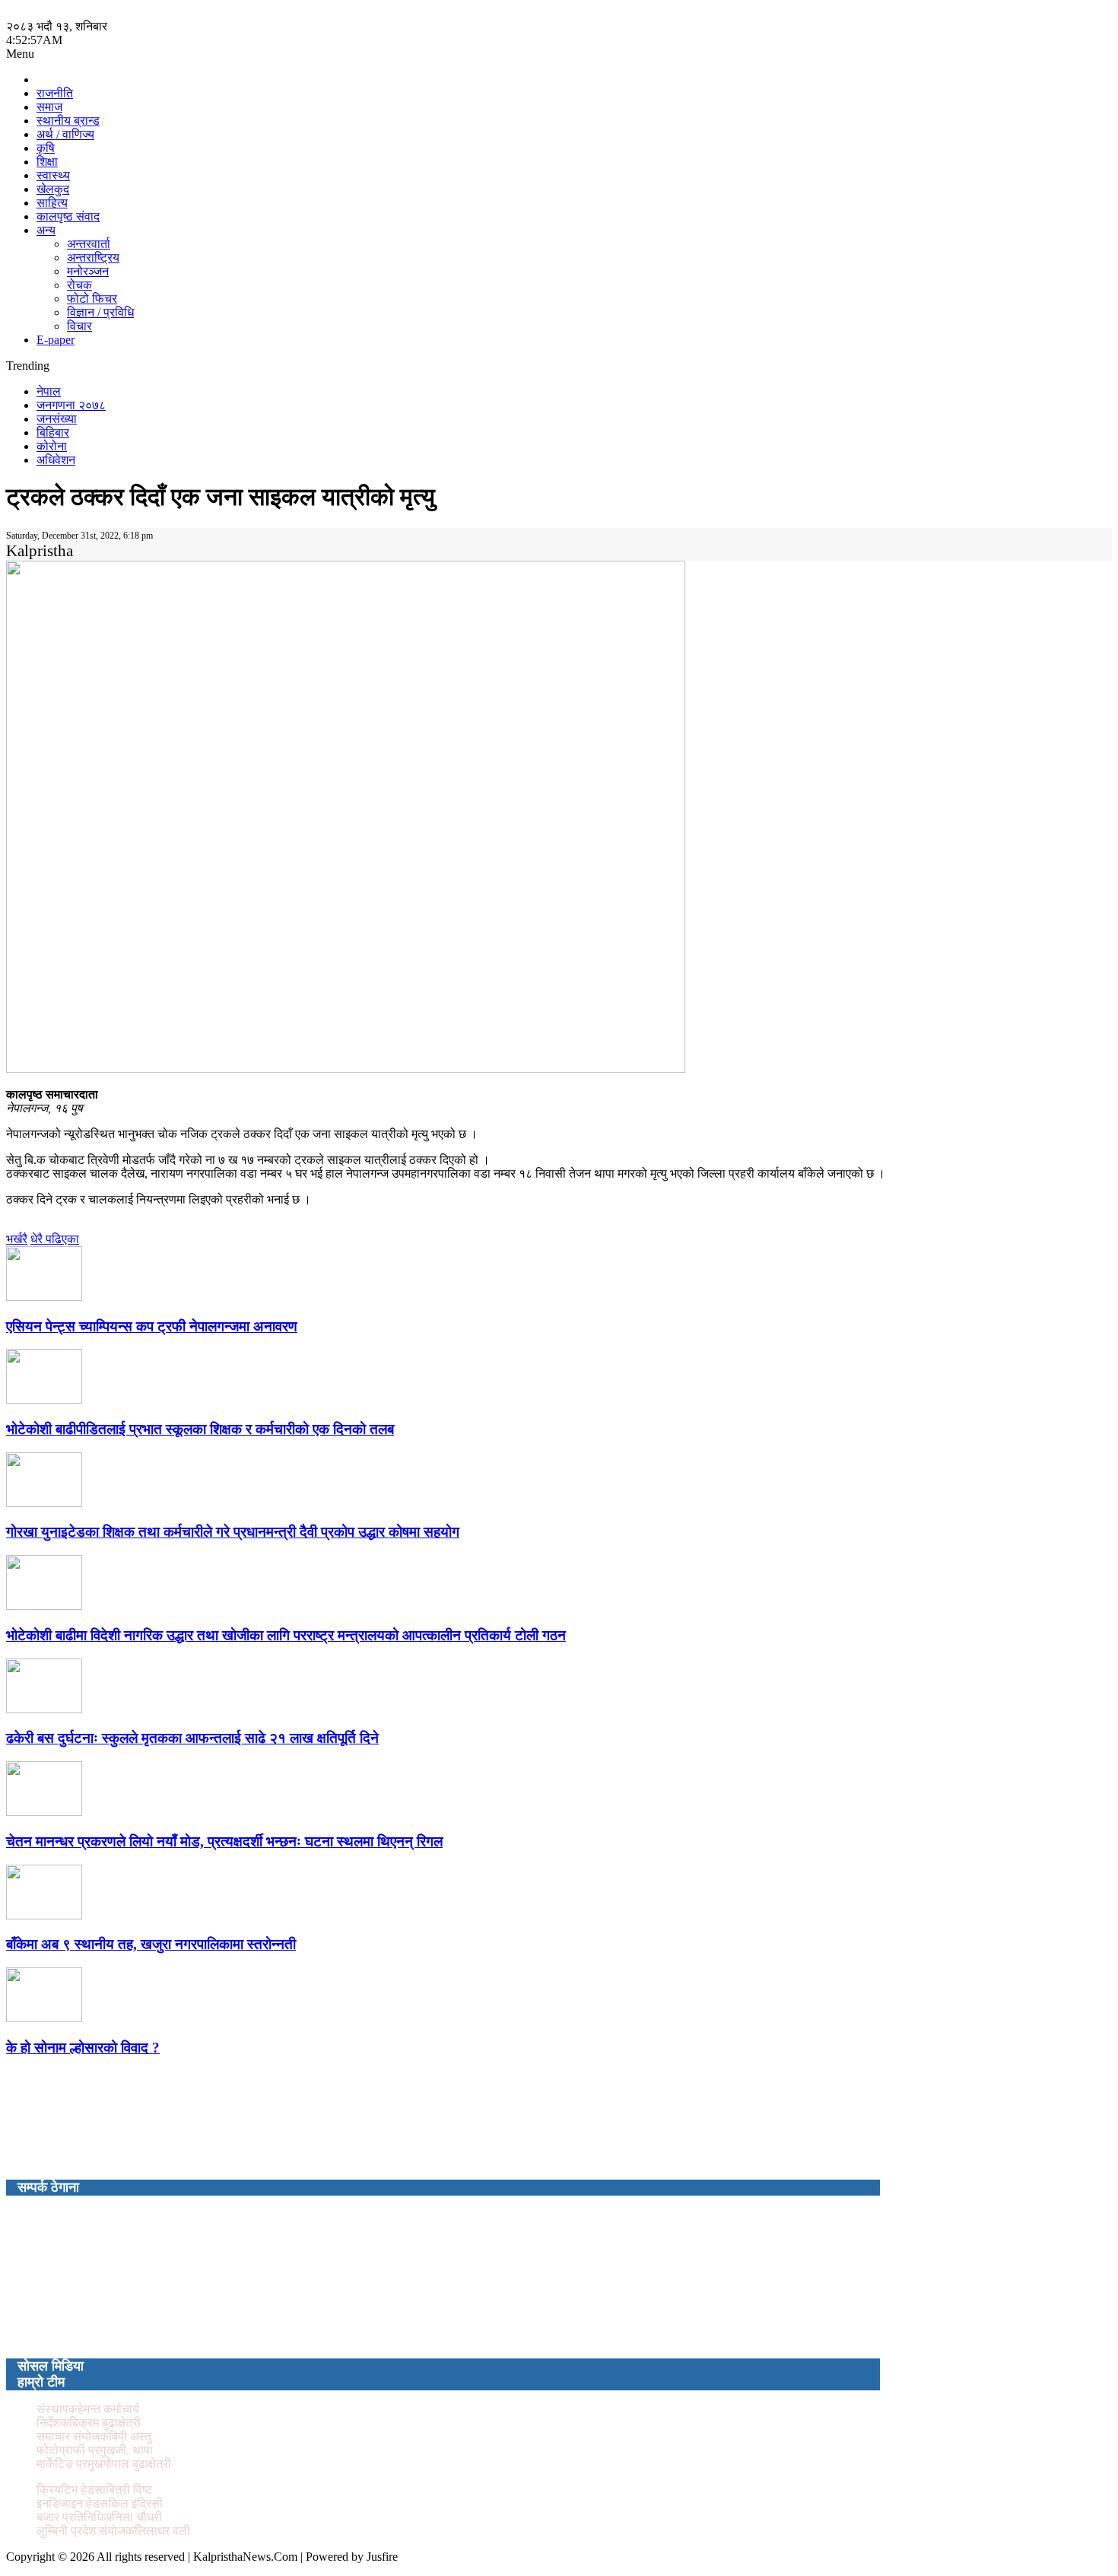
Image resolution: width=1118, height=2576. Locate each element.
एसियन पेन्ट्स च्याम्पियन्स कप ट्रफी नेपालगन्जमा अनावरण (152, 1326)
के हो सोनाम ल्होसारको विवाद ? (83, 2048)
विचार (79, 326)
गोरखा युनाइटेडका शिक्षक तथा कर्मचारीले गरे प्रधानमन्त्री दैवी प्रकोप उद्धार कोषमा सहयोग (233, 1532)
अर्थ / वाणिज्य (65, 134)
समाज (49, 107)
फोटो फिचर (92, 299)
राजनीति (55, 93)
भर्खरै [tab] (17, 1239)
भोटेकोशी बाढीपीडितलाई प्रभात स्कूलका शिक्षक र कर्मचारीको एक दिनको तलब (200, 1429)
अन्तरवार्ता (89, 244)
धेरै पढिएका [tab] (55, 1239)
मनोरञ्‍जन (88, 271)
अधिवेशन (56, 460)
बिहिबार (53, 433)
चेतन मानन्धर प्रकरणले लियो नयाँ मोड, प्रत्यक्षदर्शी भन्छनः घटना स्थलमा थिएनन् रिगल (224, 1841)
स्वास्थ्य (53, 175)
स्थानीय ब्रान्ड (68, 121)
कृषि (46, 148)
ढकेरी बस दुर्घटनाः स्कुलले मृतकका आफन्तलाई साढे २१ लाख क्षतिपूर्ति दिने (192, 1738)
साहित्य (52, 203)
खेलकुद (53, 189)
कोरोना (52, 446)
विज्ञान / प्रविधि (100, 312)
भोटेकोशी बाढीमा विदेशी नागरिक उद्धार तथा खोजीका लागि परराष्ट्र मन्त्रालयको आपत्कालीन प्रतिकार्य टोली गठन (286, 1635)
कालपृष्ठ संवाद (68, 216)
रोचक (79, 285)
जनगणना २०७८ (71, 405)
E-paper (56, 340)
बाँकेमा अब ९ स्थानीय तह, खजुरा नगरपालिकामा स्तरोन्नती (151, 1944)
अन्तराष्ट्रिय (93, 258)
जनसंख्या (57, 419)
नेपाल (49, 391)
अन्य (46, 230)
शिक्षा (47, 162)
